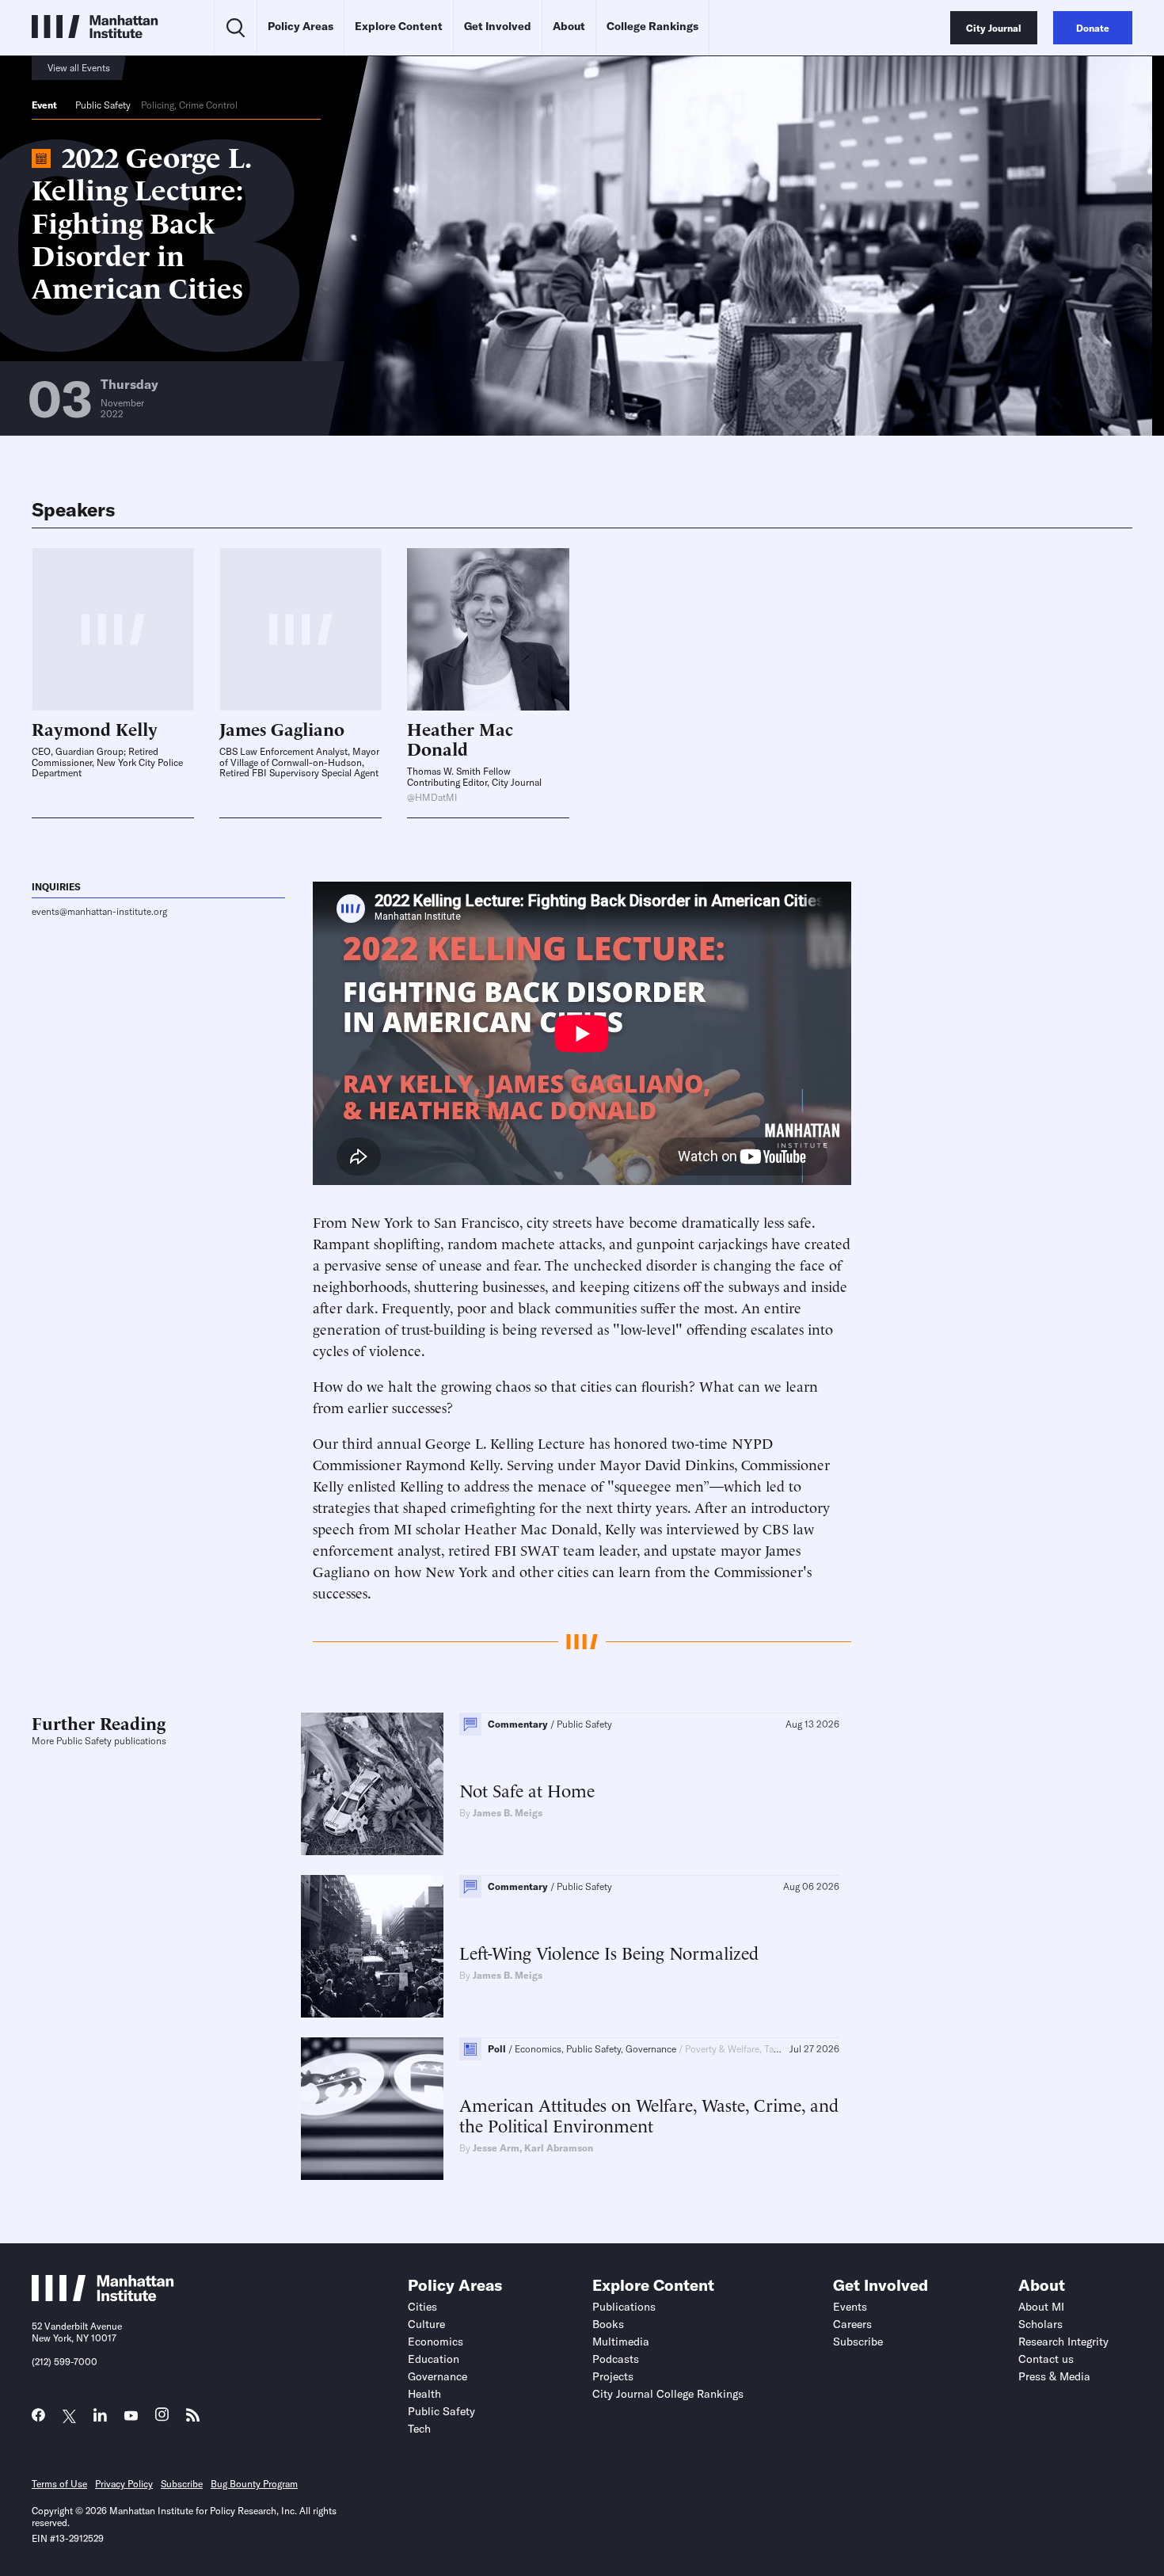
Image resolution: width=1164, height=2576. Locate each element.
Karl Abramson (559, 2148)
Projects (613, 2376)
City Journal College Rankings (668, 2394)
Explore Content (399, 26)
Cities (422, 2307)
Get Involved (498, 26)
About (569, 26)
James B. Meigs (508, 1813)
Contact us (1046, 2359)
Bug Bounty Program (254, 2484)
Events (850, 2307)
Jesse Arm (496, 2148)
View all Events (79, 68)
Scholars (1040, 2324)
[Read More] (488, 629)
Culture (426, 2324)
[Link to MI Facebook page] (38, 2419)
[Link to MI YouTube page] (131, 2416)
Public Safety (103, 105)
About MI (1041, 2307)
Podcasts (616, 2359)
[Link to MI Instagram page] (162, 2419)
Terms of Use (59, 2484)
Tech (419, 2429)
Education (434, 2359)
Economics (436, 2342)
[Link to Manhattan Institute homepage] (103, 2296)
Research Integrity (1063, 2342)
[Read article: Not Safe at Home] (372, 1784)
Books (608, 2324)
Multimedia (621, 2342)
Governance (437, 2376)
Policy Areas (301, 26)
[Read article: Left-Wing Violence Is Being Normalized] (372, 1946)
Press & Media (1054, 2376)
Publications (624, 2307)
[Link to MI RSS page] (193, 2419)
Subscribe (858, 2342)
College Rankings (652, 26)
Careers (852, 2324)
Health (424, 2394)
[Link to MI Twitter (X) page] (69, 2416)
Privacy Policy (124, 2484)
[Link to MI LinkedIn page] (100, 2419)
